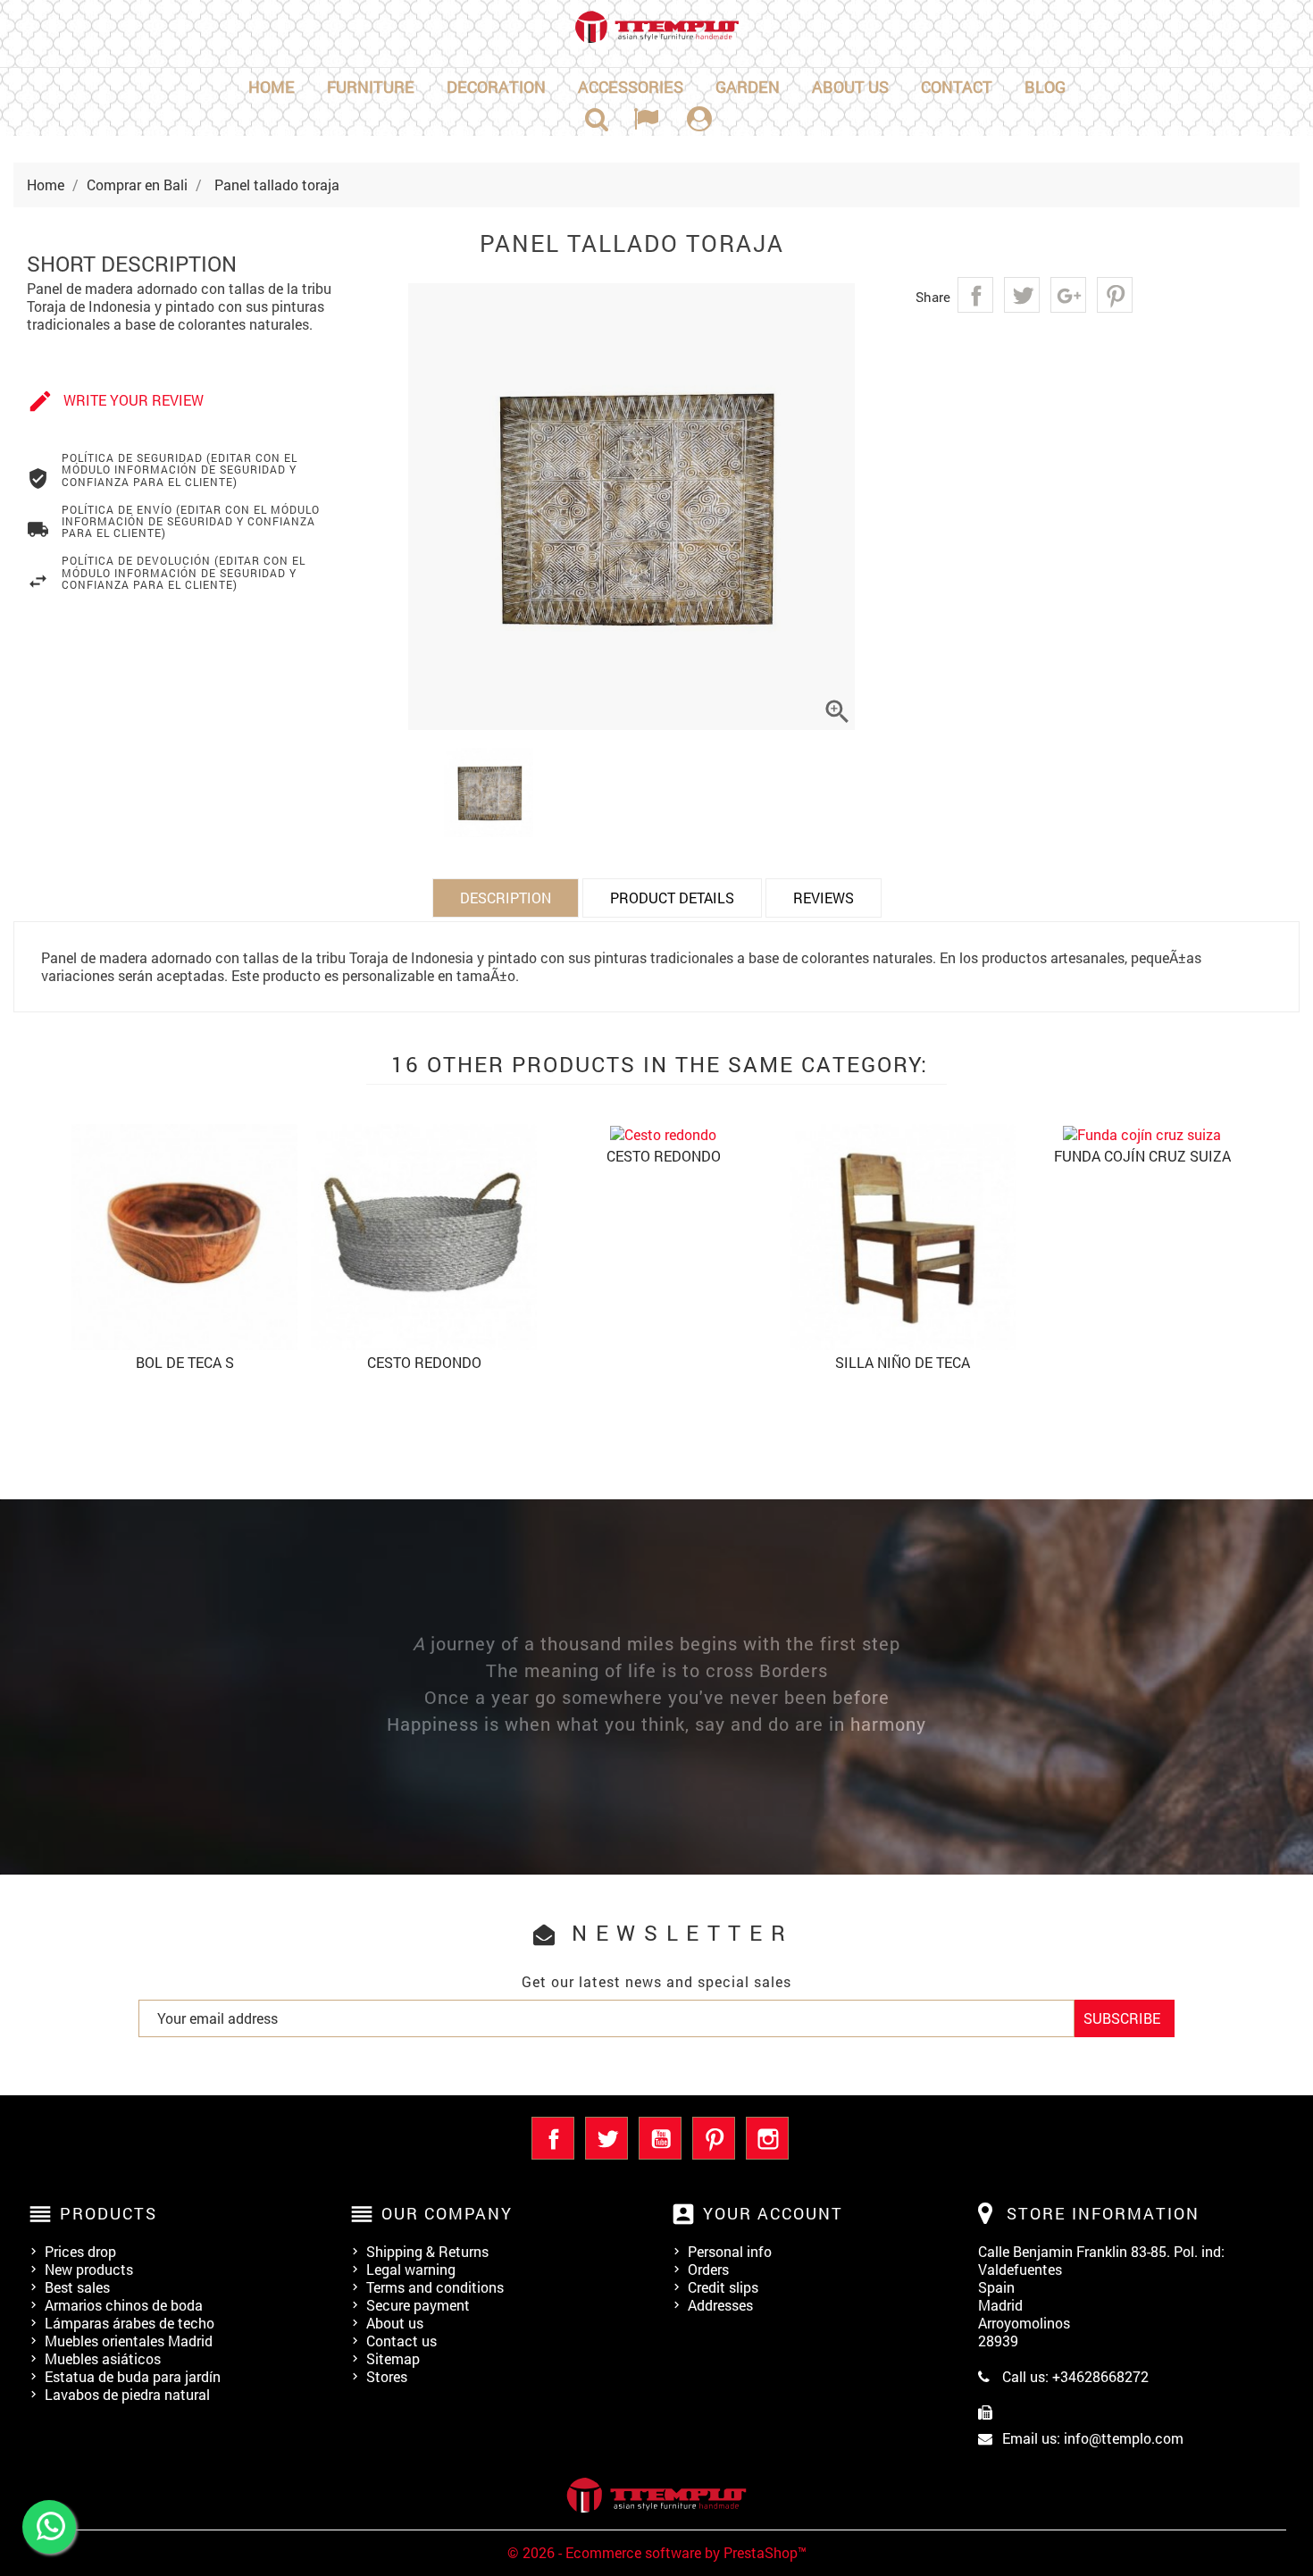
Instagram (767, 2138)
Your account (773, 2213)
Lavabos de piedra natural (127, 2394)
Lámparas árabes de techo (130, 2323)
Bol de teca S (185, 1362)
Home (272, 87)
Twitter (606, 2138)
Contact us (401, 2341)
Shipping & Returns (427, 2251)
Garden (748, 87)
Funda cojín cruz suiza (1142, 1156)
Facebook (553, 2138)
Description (506, 898)
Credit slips (723, 2287)
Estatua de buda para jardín (133, 2376)
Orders (708, 2269)
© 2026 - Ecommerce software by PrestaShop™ (657, 2552)
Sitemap (393, 2358)
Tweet (1022, 295)
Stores (387, 2376)
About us (850, 87)
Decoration (496, 87)
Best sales (77, 2287)
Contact (957, 87)
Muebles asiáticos (103, 2358)
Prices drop (80, 2251)
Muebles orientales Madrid (129, 2341)
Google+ (1068, 295)
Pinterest (1115, 295)
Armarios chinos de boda (124, 2305)
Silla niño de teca (903, 1362)
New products (89, 2269)
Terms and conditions (435, 2287)
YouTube (660, 2138)
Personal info (730, 2251)
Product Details (672, 898)
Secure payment (418, 2305)
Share (975, 295)
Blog (1045, 87)
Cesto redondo (424, 1362)
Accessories (631, 87)
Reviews (824, 898)
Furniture (371, 87)
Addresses (720, 2305)
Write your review (115, 401)
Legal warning (411, 2269)
